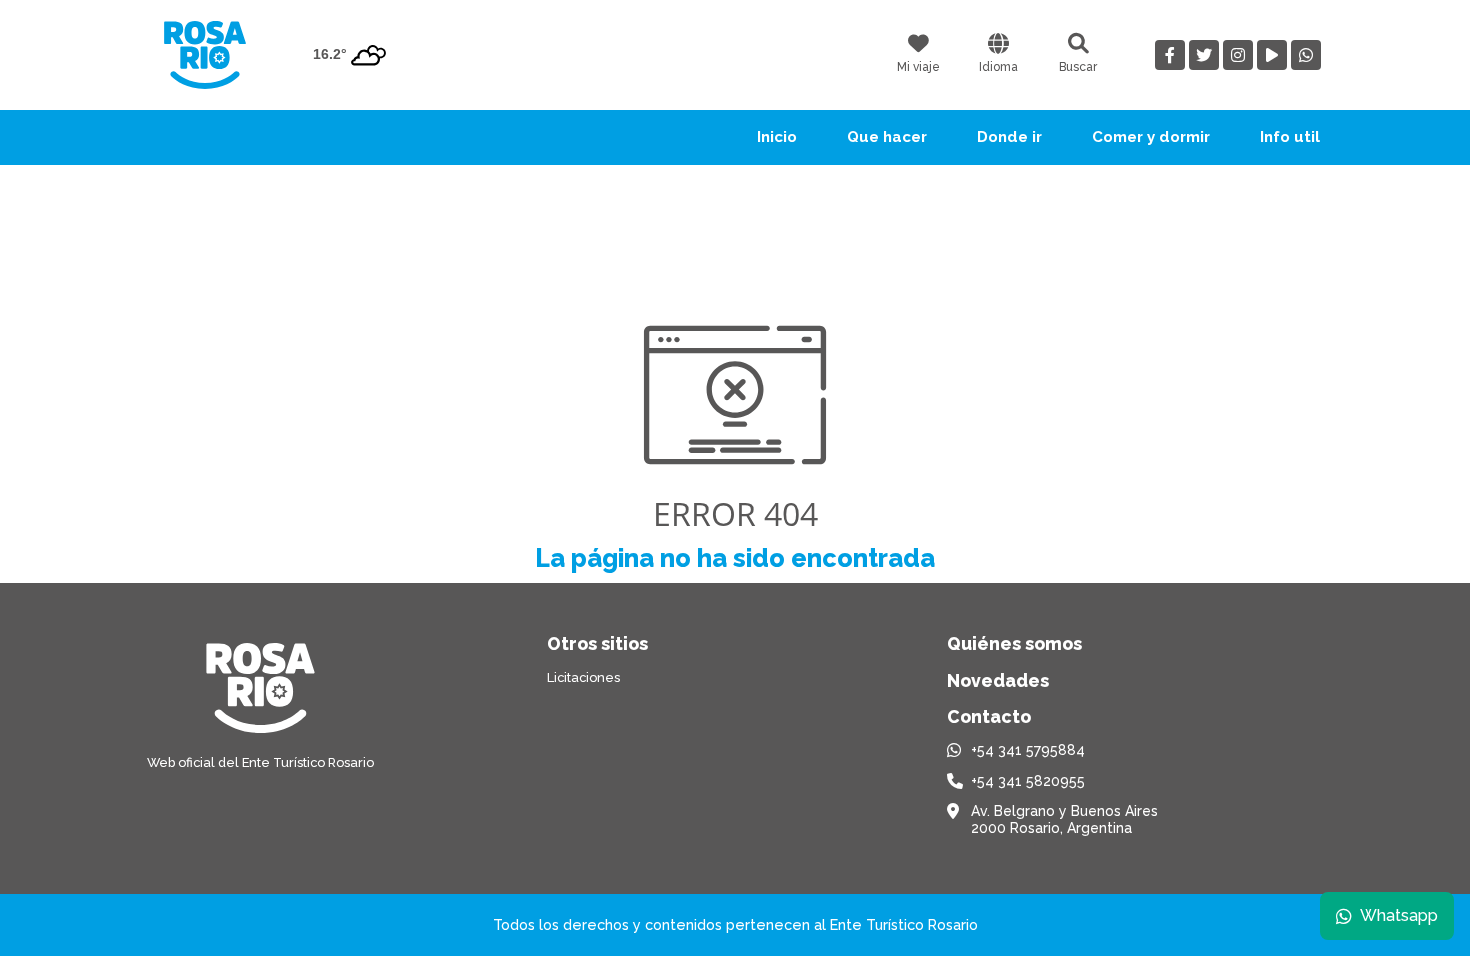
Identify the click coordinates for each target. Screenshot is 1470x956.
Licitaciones (583, 677)
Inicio (777, 137)
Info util (1290, 137)
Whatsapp (1399, 915)
